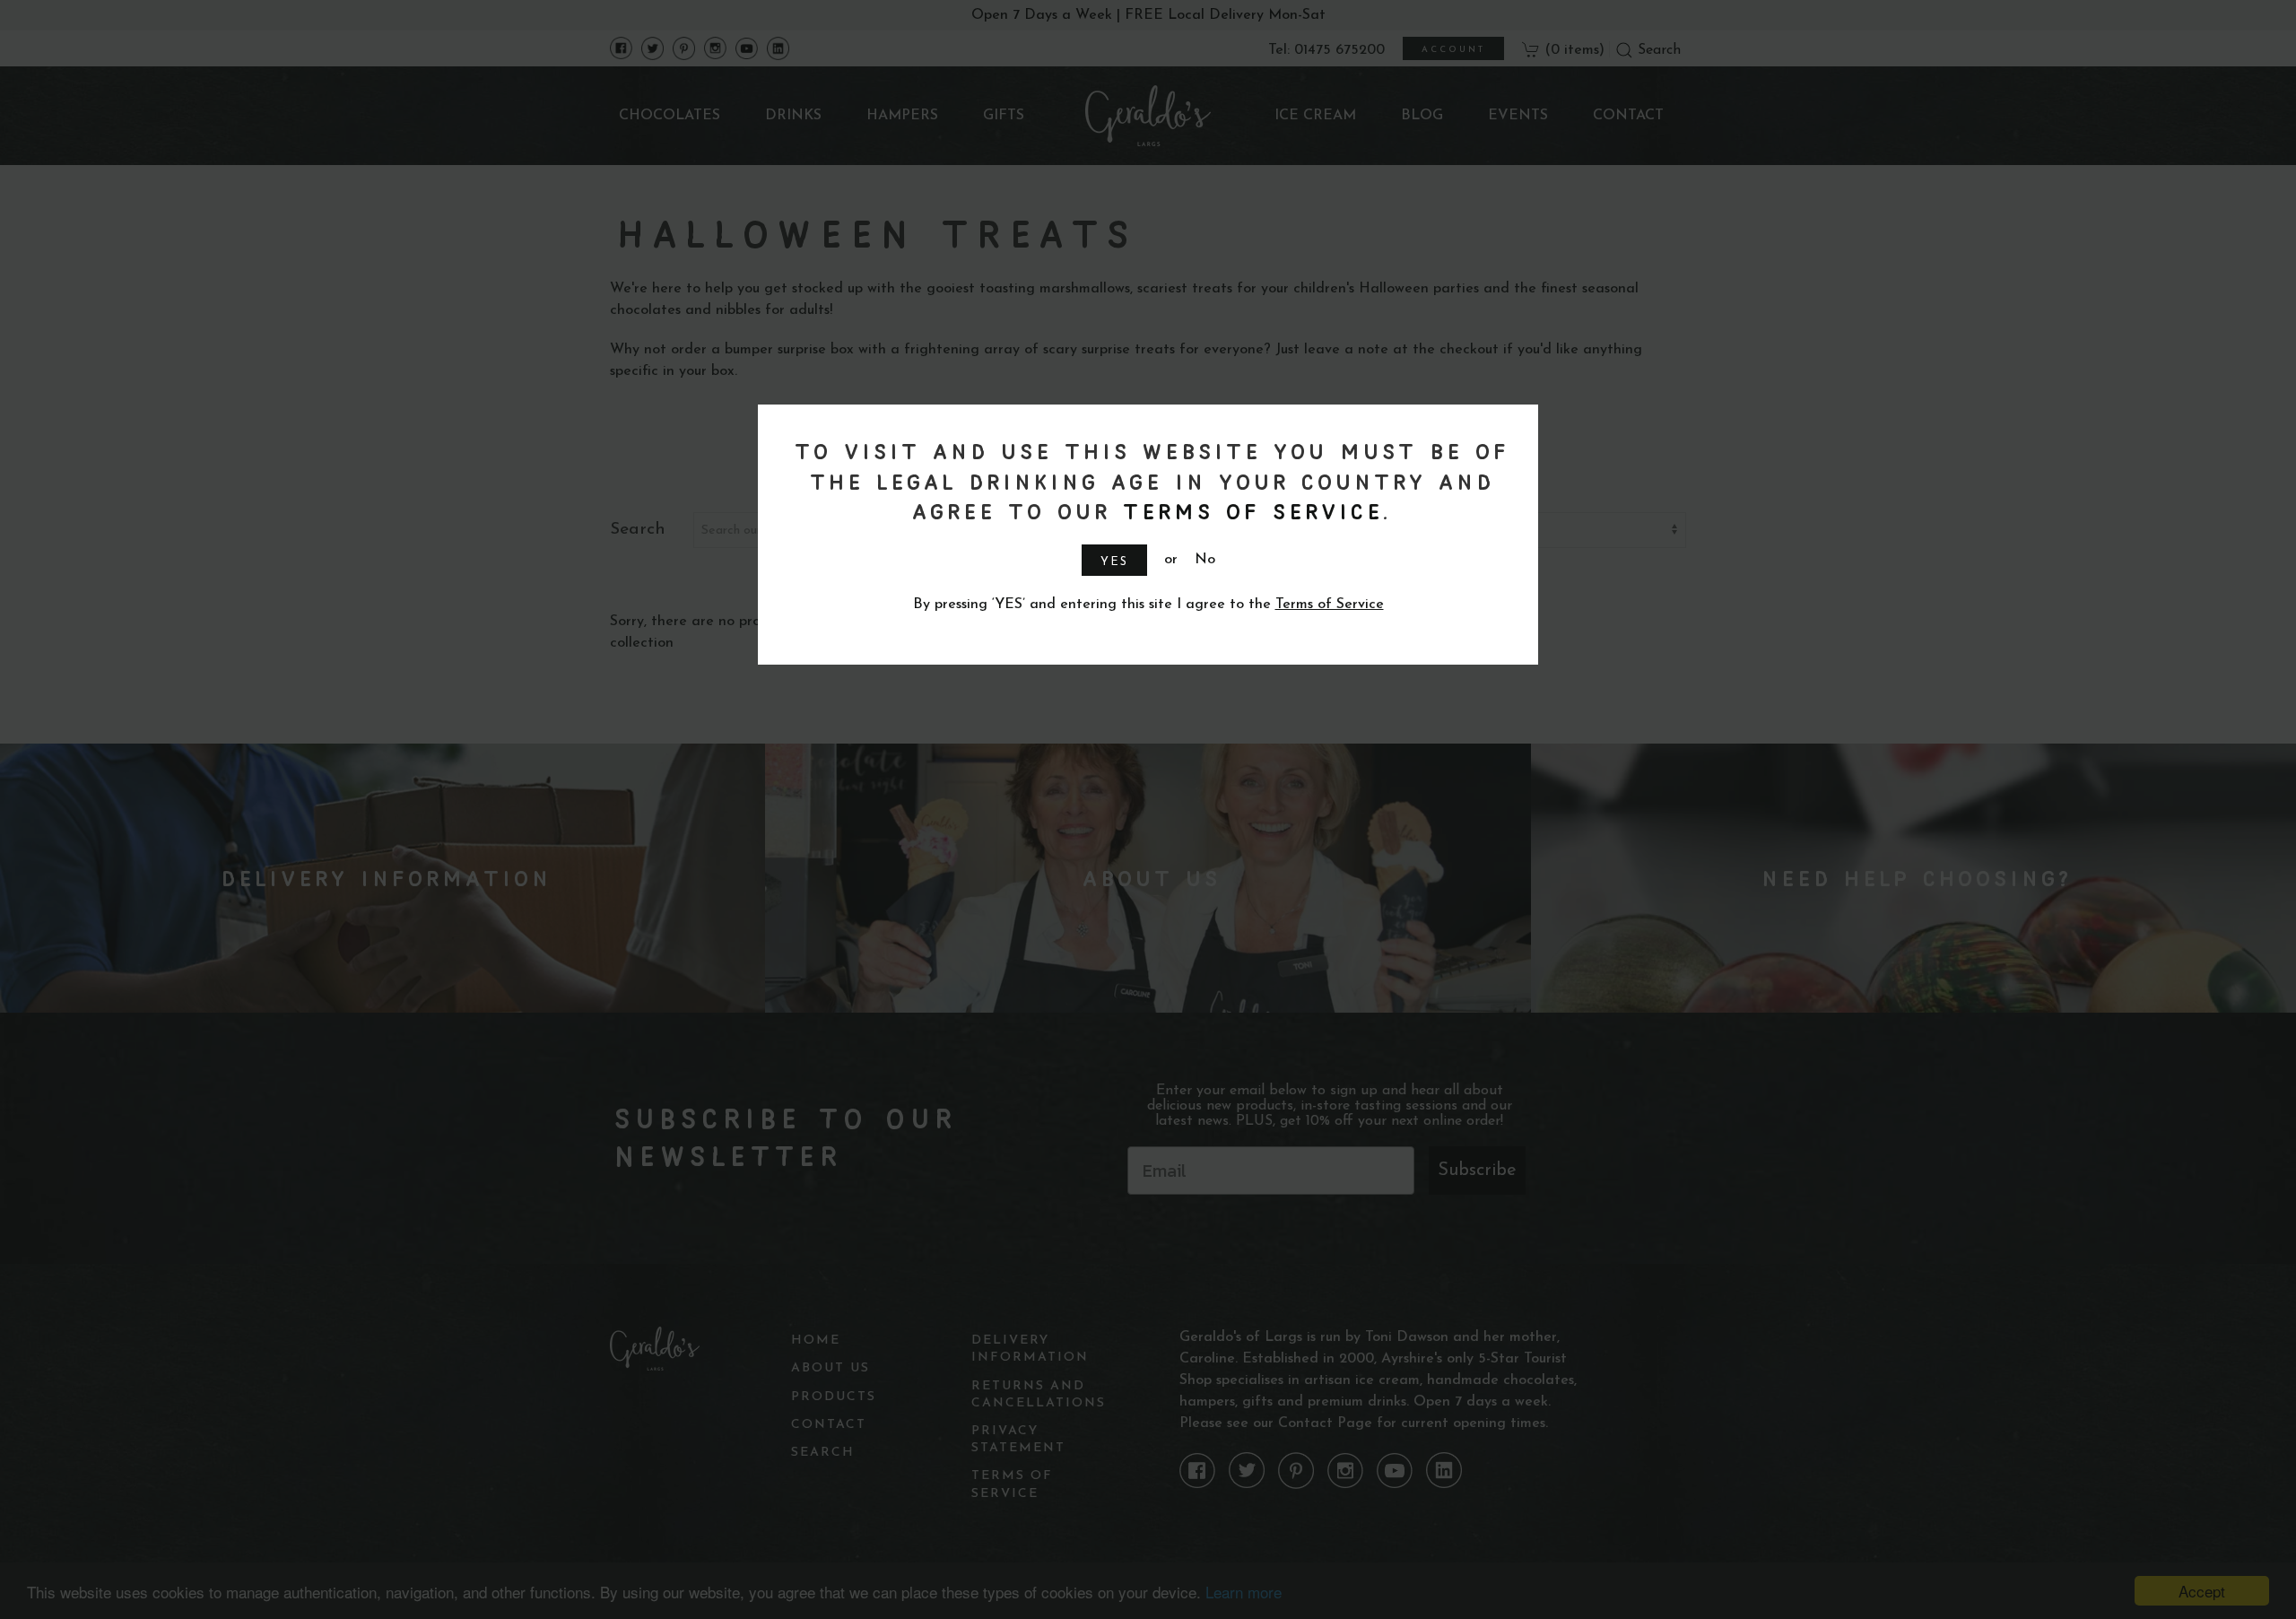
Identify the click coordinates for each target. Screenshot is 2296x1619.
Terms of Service (1249, 511)
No (1205, 560)
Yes (1114, 562)
